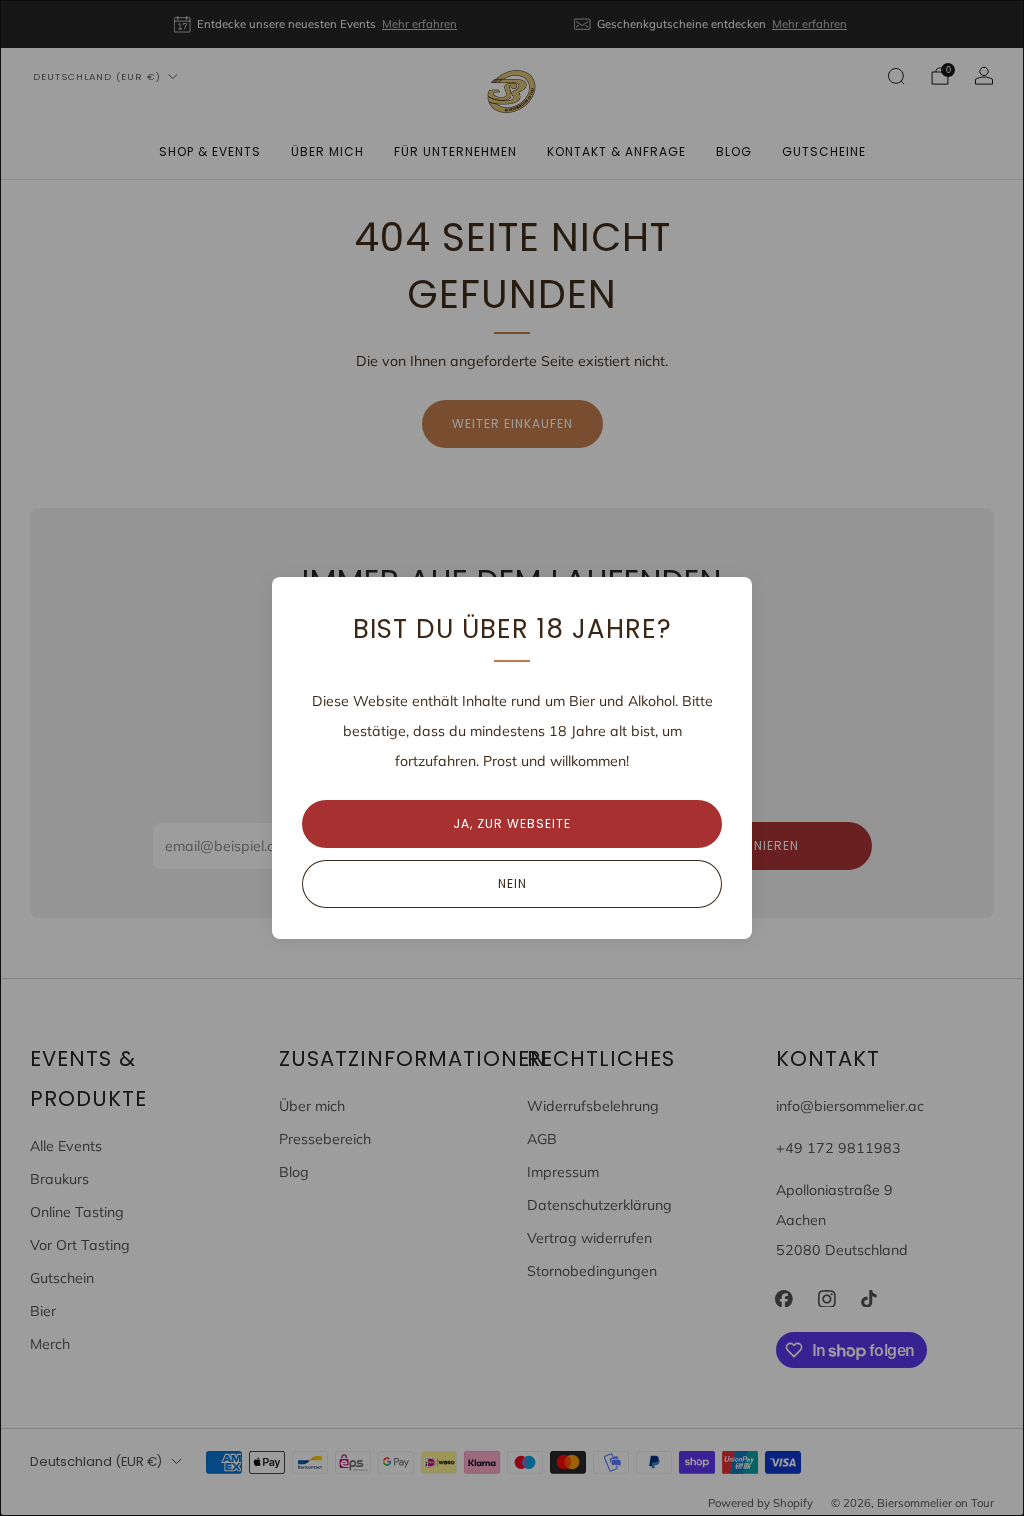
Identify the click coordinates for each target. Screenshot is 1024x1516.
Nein (512, 883)
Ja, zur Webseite (512, 823)
